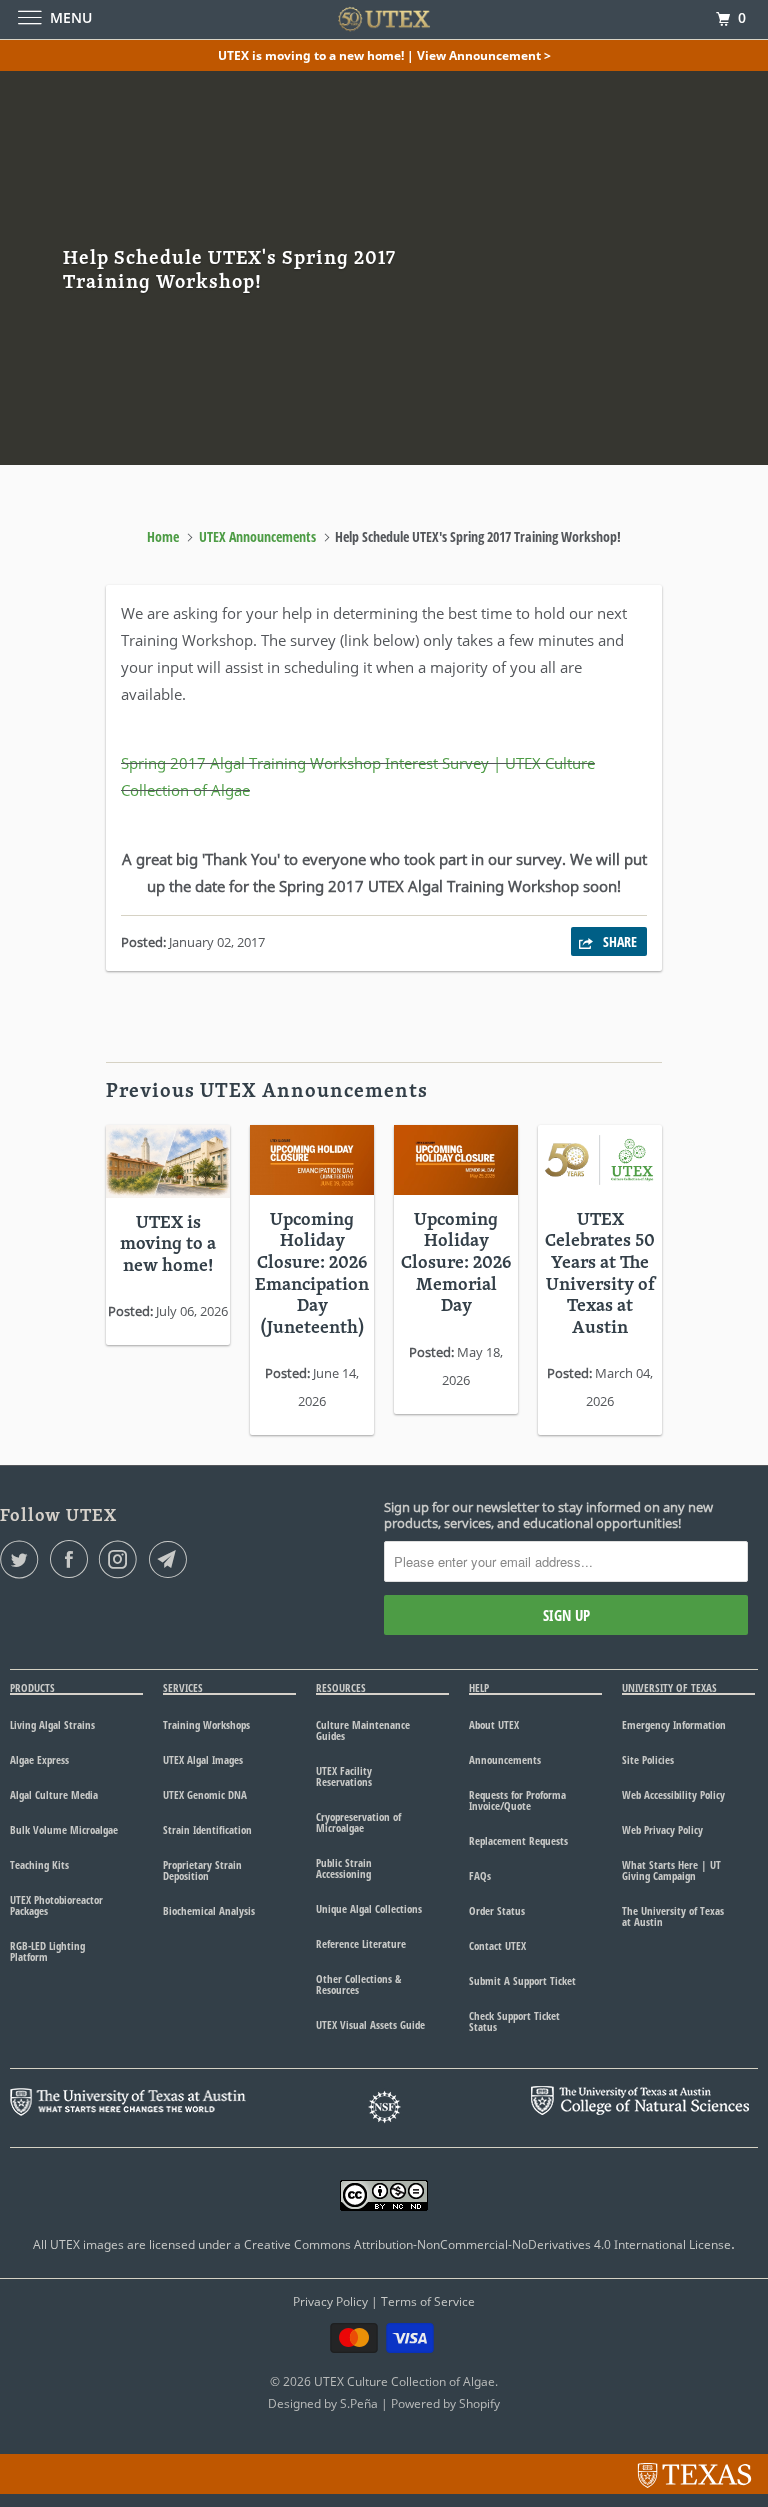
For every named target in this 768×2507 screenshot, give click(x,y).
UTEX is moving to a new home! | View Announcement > (384, 55)
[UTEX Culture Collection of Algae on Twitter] (23, 1559)
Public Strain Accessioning (344, 1868)
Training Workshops (206, 1724)
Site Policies (648, 1759)
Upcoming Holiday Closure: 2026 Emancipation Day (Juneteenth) (312, 1274)
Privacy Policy (330, 2301)
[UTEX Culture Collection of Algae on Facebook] (73, 1559)
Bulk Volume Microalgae (64, 1829)
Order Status (497, 1910)
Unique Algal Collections (369, 1908)
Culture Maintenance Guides (363, 1730)
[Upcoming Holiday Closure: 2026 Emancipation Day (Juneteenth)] (312, 1160)
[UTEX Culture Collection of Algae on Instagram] (122, 1559)
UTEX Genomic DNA (205, 1794)
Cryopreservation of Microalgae (358, 1822)
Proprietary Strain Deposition (202, 1870)
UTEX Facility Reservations (344, 1776)
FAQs (480, 1875)
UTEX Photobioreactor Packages (56, 1905)
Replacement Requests (518, 1840)
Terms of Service (428, 2301)
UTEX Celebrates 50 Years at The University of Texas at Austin (600, 1274)
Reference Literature (361, 1943)
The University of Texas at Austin (673, 1916)
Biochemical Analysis (209, 1910)
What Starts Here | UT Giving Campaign (671, 1870)
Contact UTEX (497, 1945)
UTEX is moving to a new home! (168, 1245)
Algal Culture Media (54, 1794)
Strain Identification (207, 1829)
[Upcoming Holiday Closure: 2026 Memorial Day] (456, 1160)
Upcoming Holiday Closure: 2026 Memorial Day (456, 1263)
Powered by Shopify (445, 2403)
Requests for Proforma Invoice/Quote (517, 1800)
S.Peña (359, 2403)
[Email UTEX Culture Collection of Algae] (172, 1559)
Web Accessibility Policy (673, 1794)
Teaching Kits (39, 1864)
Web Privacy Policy (662, 1829)
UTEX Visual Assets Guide (370, 2024)
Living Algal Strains (52, 1724)
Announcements (505, 1759)
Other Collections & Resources (358, 1984)
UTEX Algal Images (203, 1759)
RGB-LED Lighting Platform (47, 1951)
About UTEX (494, 1724)
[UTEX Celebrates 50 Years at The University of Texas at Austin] (600, 1160)
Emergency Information (674, 1724)
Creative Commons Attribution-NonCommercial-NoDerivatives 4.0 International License (487, 2244)
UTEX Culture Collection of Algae (404, 2381)
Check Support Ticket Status (514, 2021)
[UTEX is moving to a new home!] (168, 1161)
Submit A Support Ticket (522, 1980)
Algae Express (39, 1759)
